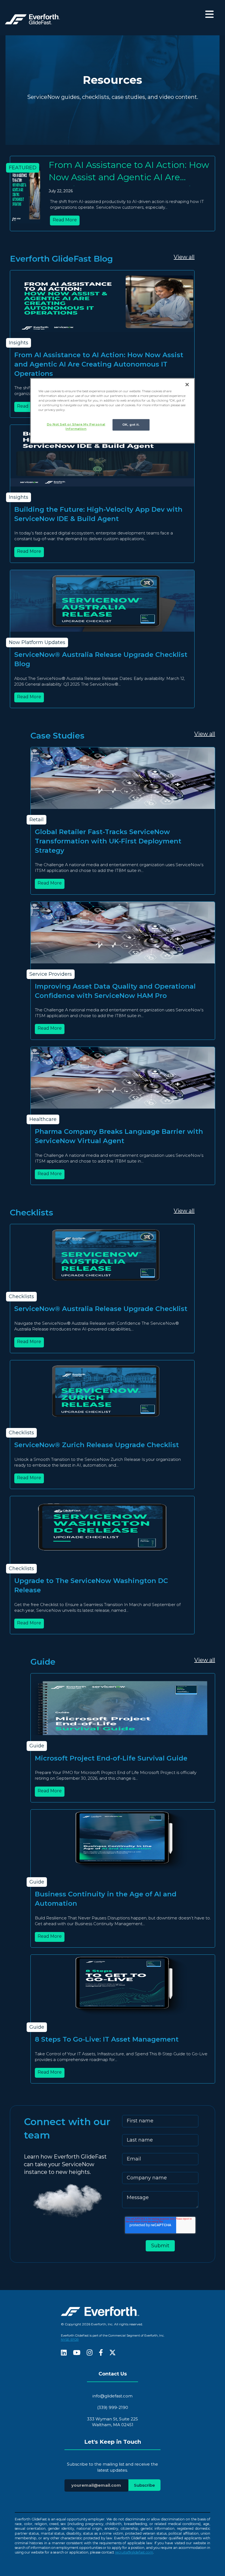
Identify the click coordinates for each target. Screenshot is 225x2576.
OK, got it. (131, 425)
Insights (19, 343)
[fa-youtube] (77, 2353)
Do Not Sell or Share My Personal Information (76, 427)
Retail (36, 820)
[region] (113, 411)
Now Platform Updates (37, 642)
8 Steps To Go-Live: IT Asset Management (107, 2039)
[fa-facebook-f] (101, 2353)
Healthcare (43, 1119)
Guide (37, 1746)
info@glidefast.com (113, 2396)
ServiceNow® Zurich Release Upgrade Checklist (97, 1445)
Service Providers (51, 974)
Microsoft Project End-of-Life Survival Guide (111, 1758)
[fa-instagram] (90, 2353)
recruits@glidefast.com (134, 2552)
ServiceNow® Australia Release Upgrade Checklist (101, 1309)
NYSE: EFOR (70, 2340)
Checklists (21, 1296)
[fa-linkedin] (64, 2353)
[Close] (187, 385)
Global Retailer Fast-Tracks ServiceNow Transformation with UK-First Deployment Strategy (108, 841)
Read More (65, 220)
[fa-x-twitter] (113, 2353)
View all (184, 257)
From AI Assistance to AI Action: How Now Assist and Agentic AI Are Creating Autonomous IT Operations (99, 364)
